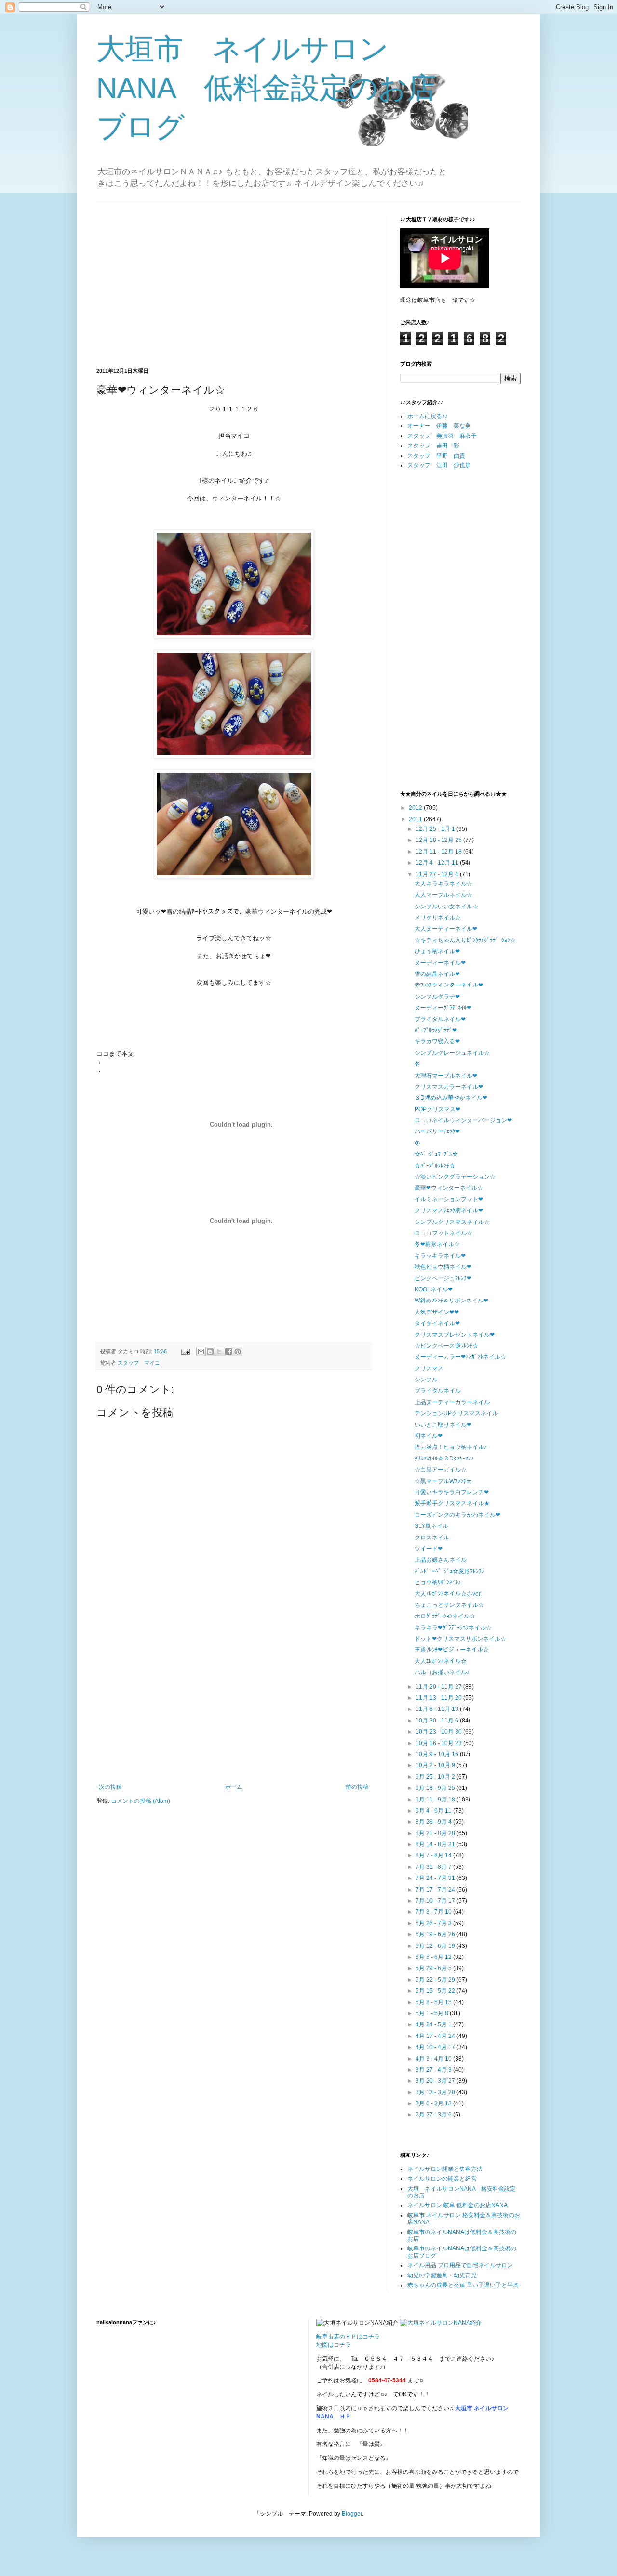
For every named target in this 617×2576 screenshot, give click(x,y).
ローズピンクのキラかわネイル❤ (457, 1515)
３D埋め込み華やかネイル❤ (451, 1098)
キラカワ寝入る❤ (437, 1041)
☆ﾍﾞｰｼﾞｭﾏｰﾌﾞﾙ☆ (436, 1154)
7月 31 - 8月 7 (434, 1867)
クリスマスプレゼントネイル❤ (455, 1335)
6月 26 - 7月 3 (434, 1923)
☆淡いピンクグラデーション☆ (455, 1177)
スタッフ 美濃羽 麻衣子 (442, 436)
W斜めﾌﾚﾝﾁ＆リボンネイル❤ (451, 1301)
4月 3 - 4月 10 (434, 2059)
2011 (416, 819)
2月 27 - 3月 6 (434, 2115)
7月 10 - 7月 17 (436, 1901)
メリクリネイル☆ (438, 918)
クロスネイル (432, 1538)
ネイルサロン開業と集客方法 (445, 2169)
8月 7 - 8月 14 (434, 1855)
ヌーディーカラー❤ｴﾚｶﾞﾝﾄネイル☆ (460, 1357)
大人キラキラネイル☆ (443, 884)
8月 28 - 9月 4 (434, 1822)
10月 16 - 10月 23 (439, 1743)
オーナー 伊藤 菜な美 (439, 426)
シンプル (426, 1380)
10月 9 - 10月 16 (438, 1754)
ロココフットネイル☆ (443, 1233)
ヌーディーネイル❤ (440, 963)
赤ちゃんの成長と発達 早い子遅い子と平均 (463, 2285)
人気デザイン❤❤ (437, 1312)
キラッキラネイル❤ (440, 1256)
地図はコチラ (334, 2345)
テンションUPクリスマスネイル (456, 1413)
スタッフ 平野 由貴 (436, 456)
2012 (416, 808)
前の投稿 (357, 1787)
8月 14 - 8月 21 (436, 1844)
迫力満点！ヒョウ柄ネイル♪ (451, 1447)
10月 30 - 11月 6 (438, 1721)
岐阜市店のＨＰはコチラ (348, 2337)
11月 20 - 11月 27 (439, 1687)
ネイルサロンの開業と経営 (442, 2179)
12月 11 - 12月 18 (439, 852)
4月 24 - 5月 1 (434, 2024)
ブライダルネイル (438, 1391)
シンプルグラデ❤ (437, 997)
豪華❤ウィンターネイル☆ (449, 1188)
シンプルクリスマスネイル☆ (452, 1222)
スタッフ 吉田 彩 (433, 446)
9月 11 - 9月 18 (436, 1800)
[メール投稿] (185, 1351)
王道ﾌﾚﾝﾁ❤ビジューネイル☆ (452, 1650)
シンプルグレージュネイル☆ (452, 1053)
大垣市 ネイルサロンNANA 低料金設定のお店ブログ (266, 88)
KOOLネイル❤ (434, 1289)
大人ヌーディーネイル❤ (446, 929)
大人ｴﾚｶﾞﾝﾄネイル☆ (441, 1661)
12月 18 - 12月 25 (439, 840)
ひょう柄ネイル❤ (437, 951)
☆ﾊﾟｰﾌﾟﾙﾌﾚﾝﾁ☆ (435, 1166)
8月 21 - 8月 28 (436, 1833)
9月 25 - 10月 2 (436, 1777)
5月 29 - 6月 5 (434, 1968)
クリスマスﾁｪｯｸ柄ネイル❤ (449, 1210)
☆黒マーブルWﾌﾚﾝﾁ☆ (443, 1481)
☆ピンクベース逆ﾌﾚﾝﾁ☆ (446, 1346)
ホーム (234, 1787)
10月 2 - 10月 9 (436, 1765)
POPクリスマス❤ (437, 1109)
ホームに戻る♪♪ (428, 416)
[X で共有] (219, 1352)
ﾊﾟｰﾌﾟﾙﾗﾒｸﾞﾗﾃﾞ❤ (436, 1030)
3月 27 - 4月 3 (434, 2070)
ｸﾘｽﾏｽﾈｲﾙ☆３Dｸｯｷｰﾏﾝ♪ (444, 1459)
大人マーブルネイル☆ (443, 895)
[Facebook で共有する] (228, 1352)
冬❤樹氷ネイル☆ (437, 1244)
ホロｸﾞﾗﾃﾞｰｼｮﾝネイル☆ (445, 1616)
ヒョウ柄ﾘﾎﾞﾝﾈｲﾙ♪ (438, 1582)
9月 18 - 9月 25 (436, 1788)
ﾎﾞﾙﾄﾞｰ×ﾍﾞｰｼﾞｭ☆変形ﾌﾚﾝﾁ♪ (449, 1571)
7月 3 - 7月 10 (434, 1912)
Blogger (352, 2514)
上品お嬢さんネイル (441, 1560)
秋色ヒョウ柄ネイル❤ (443, 1267)
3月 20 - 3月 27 (436, 2081)
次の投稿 (110, 1787)
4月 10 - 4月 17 (436, 2047)
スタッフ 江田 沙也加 (439, 465)
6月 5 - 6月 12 (434, 1957)
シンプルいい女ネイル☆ (446, 907)
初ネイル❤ (429, 1436)
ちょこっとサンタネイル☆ (449, 1605)
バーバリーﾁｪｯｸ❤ (437, 1131)
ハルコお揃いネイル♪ (442, 1672)
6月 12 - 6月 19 (436, 1946)
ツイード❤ (429, 1549)
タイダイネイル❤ (437, 1323)
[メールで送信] (201, 1352)
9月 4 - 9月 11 (434, 1811)
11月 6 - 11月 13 (438, 1709)
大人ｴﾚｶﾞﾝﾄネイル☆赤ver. (448, 1594)
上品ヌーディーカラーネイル (452, 1402)
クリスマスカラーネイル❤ (449, 1087)
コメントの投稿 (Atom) (141, 1801)
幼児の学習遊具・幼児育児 (442, 2275)
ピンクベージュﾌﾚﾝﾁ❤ (443, 1278)
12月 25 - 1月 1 (436, 829)
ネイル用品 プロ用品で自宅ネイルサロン (460, 2265)
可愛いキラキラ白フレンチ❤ (452, 1492)
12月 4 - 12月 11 (438, 863)
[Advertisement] (177, 283)
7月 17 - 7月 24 (436, 1890)
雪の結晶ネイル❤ (437, 974)
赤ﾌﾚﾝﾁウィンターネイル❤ (449, 985)
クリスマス (429, 1368)
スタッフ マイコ (139, 1363)
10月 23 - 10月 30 (439, 1732)
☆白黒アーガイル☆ (441, 1470)
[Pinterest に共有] (238, 1352)
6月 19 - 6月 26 (436, 1934)
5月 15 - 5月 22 (436, 1991)
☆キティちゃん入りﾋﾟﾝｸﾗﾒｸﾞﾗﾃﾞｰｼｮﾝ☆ (465, 940)
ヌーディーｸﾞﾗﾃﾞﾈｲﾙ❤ (443, 1008)
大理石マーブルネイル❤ (446, 1076)
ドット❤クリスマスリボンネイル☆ (460, 1639)
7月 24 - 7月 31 (436, 1878)
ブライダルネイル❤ (440, 1019)
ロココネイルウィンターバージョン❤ (463, 1120)
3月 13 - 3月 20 (436, 2092)
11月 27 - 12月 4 (438, 874)
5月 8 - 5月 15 (434, 2002)
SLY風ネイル (431, 1526)
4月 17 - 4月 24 (436, 2036)
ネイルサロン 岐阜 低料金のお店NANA (457, 2205)
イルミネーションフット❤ (449, 1199)
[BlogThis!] (210, 1352)
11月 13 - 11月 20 (439, 1698)
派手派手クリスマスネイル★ (452, 1503)
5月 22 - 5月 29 (436, 1980)
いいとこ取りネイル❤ (443, 1425)
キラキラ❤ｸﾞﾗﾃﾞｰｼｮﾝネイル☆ (453, 1628)
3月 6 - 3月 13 (434, 2103)
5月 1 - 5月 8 (433, 2013)
